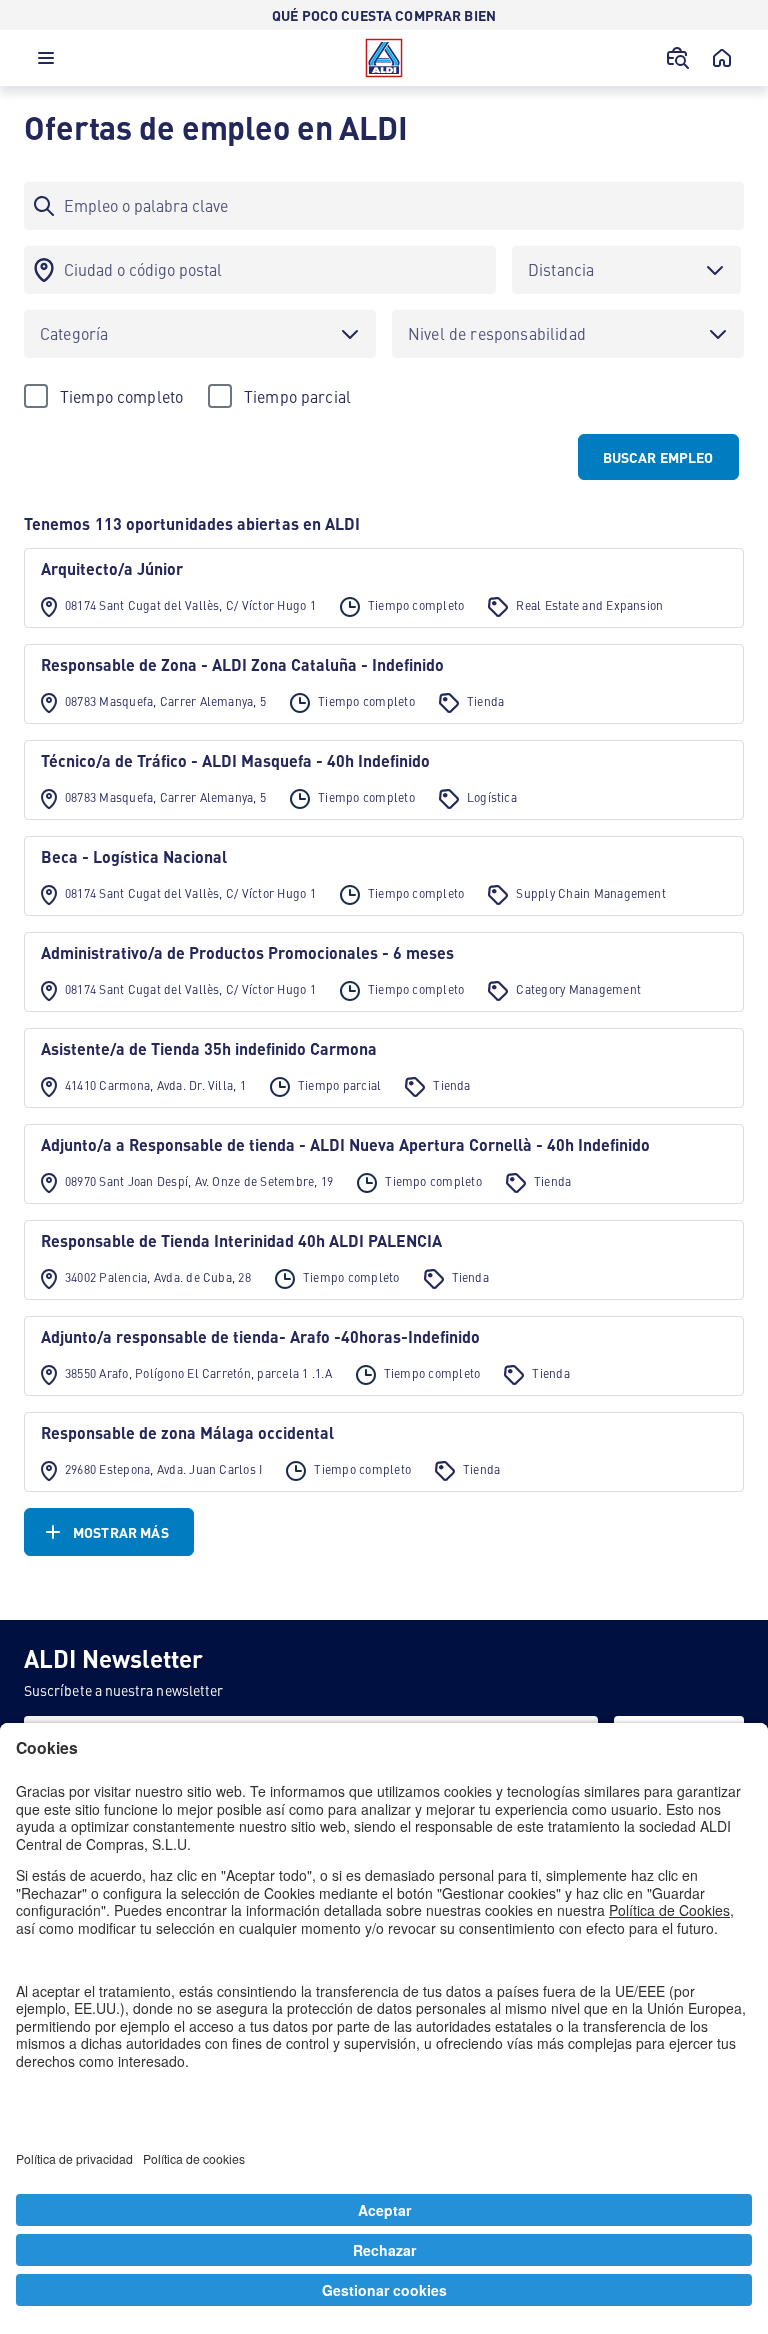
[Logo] (384, 58)
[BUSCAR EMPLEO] (678, 58)
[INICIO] (722, 58)
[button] (46, 63)
